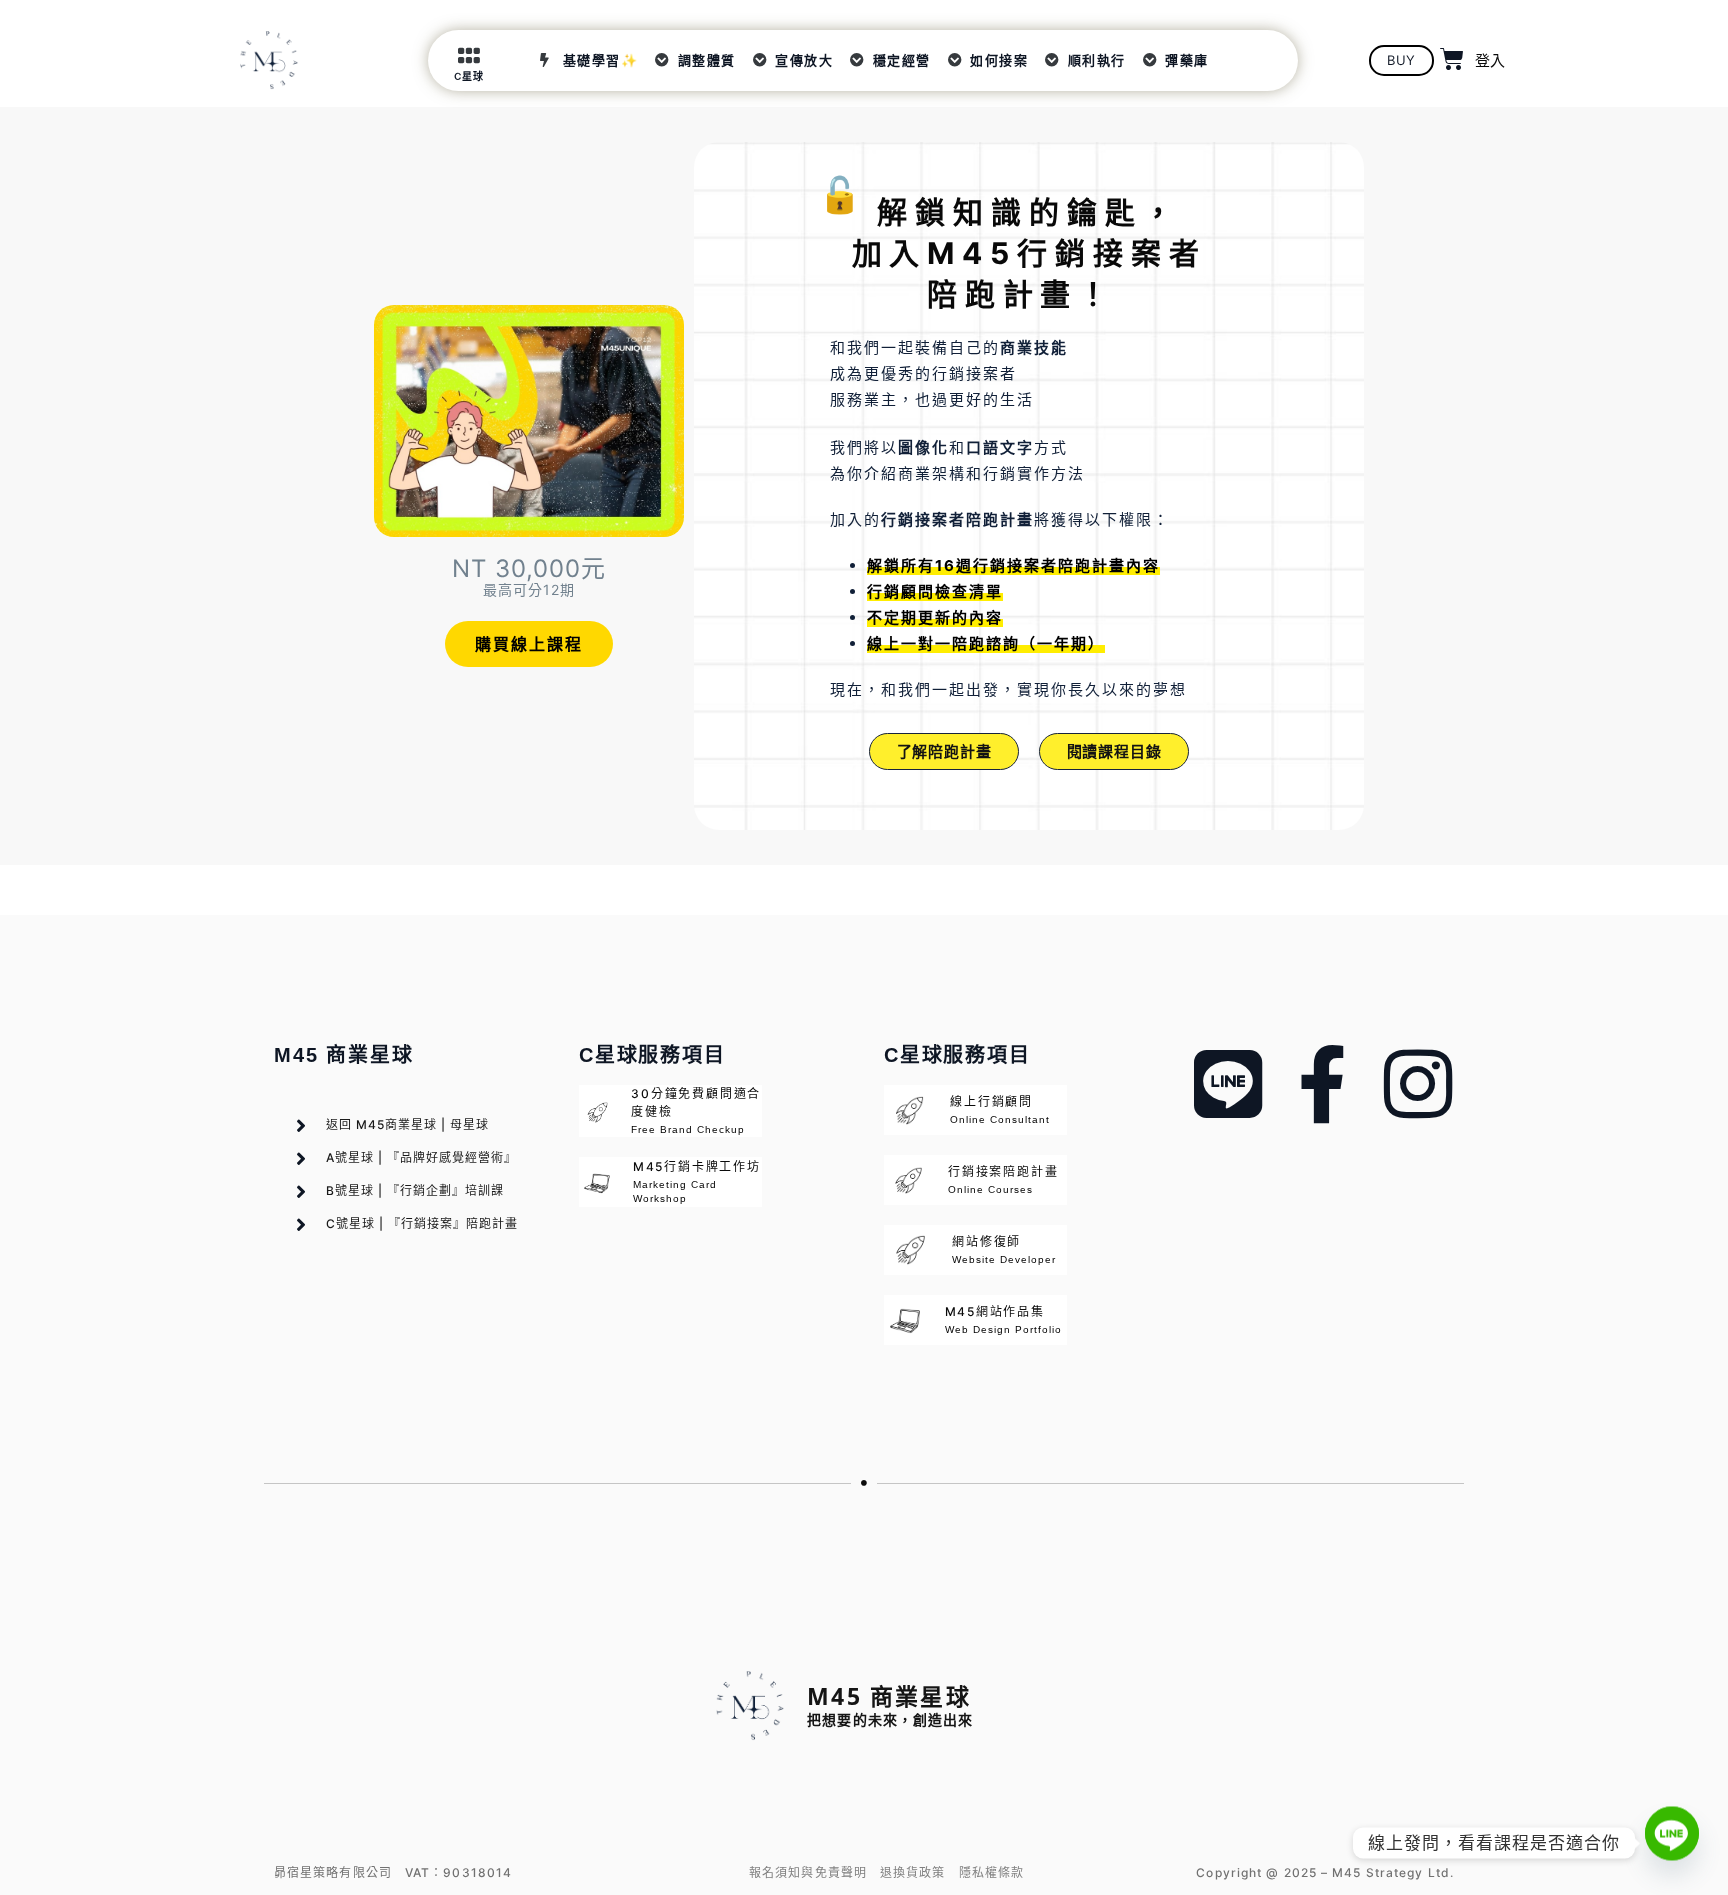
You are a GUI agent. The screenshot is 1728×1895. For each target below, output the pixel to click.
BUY (1401, 60)
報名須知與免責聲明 (808, 1872)
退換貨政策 (913, 1872)
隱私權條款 (992, 1872)
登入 (1490, 60)
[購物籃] (1452, 59)
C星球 (469, 76)
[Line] (1672, 1843)
